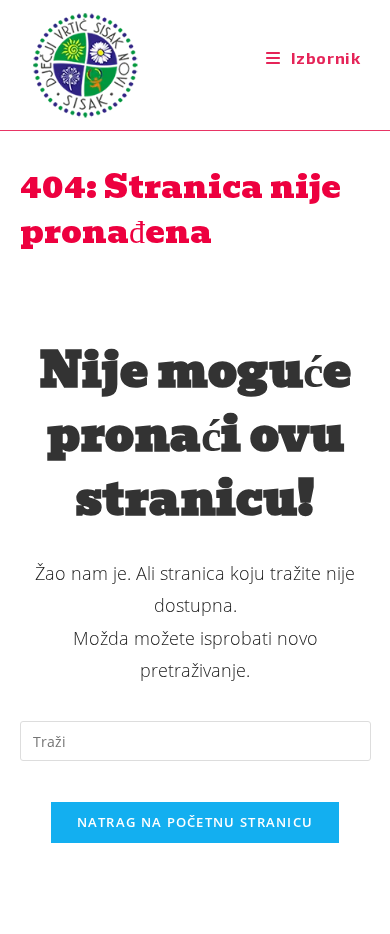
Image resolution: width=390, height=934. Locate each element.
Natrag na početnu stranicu (195, 822)
